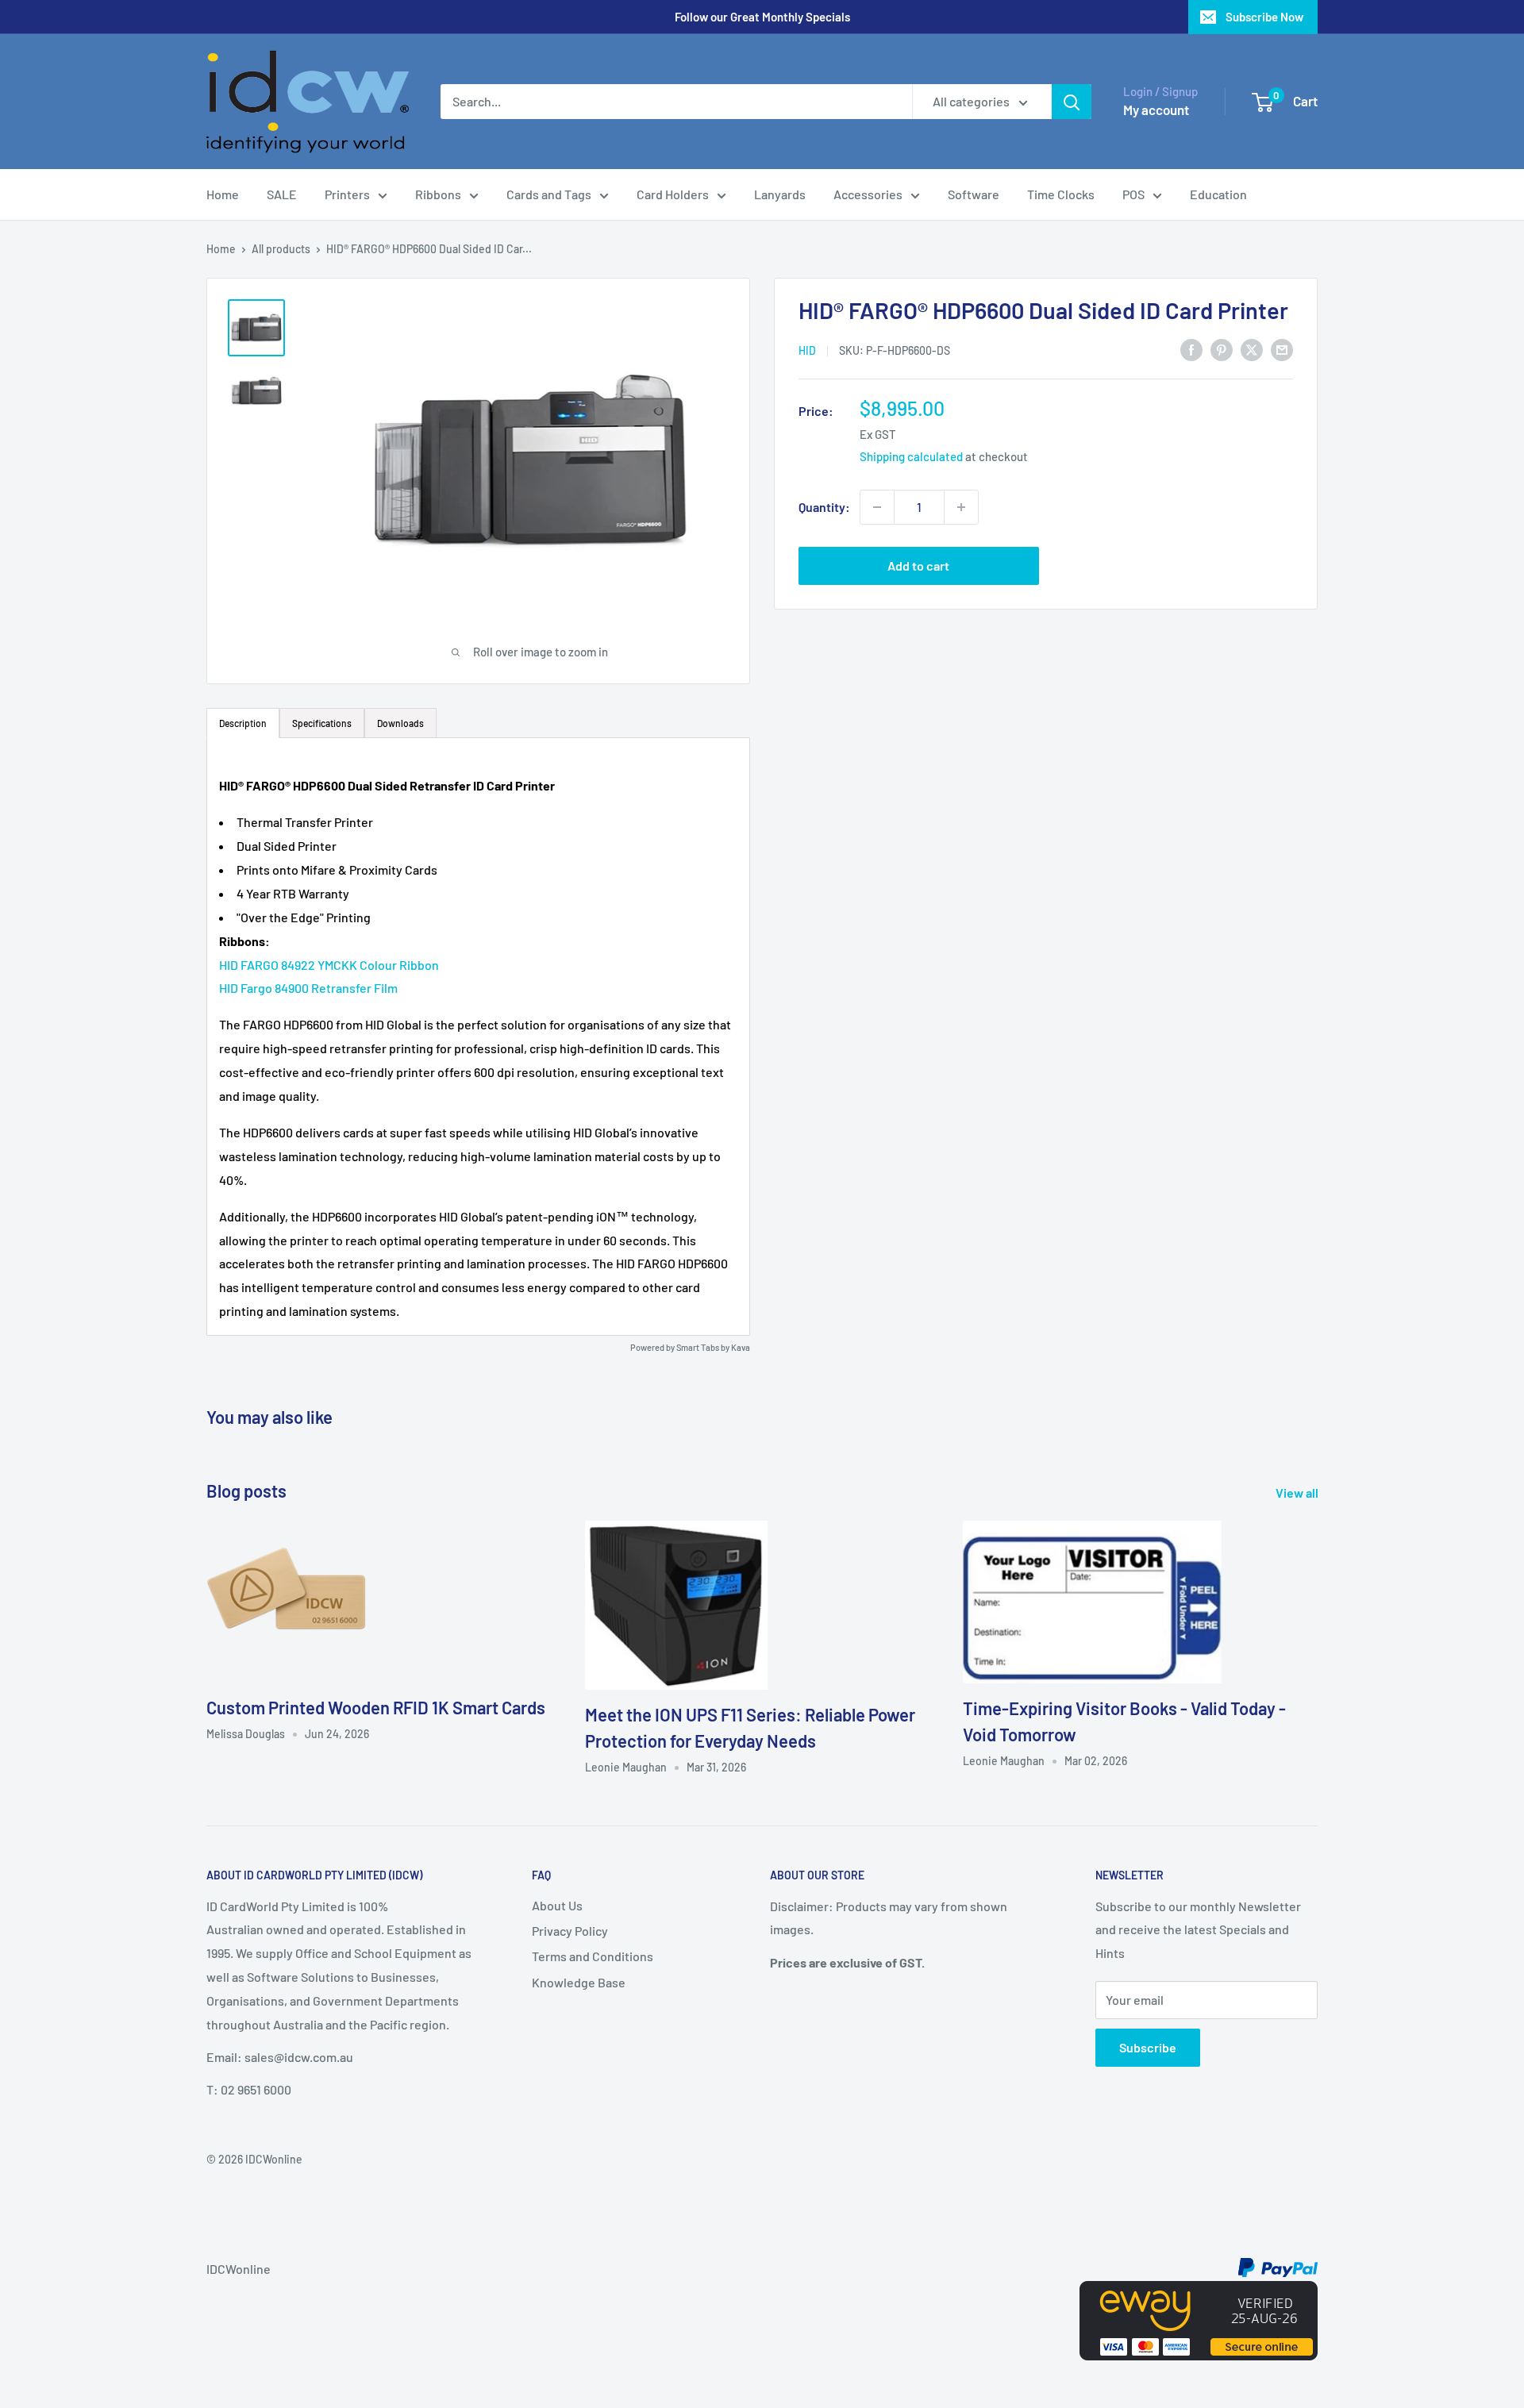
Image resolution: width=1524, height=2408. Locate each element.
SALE (282, 194)
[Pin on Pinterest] (1222, 349)
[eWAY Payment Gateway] (1199, 2293)
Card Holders (673, 194)
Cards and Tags (549, 194)
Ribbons (438, 194)
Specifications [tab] (322, 723)
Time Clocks (1061, 194)
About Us (557, 1905)
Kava (741, 1347)
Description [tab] (243, 723)
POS (1133, 194)
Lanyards (780, 194)
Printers (347, 194)
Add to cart (918, 565)
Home (223, 194)
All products (281, 249)
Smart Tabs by (704, 1347)
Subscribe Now (1264, 17)
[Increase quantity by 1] (961, 507)
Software (974, 194)
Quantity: (824, 507)
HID (807, 350)
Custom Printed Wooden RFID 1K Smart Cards (376, 1707)
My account (1156, 110)
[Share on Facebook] (1191, 349)
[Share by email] (1282, 349)
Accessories (868, 194)
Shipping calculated (911, 456)
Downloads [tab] (400, 723)
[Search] (1072, 102)
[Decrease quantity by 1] (877, 507)
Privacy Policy (570, 1931)
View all (1298, 1492)
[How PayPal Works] (1278, 2269)
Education (1218, 194)
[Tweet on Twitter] (1252, 349)
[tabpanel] (478, 1037)
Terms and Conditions (593, 1956)
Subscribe (1148, 2047)
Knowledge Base (579, 1982)
